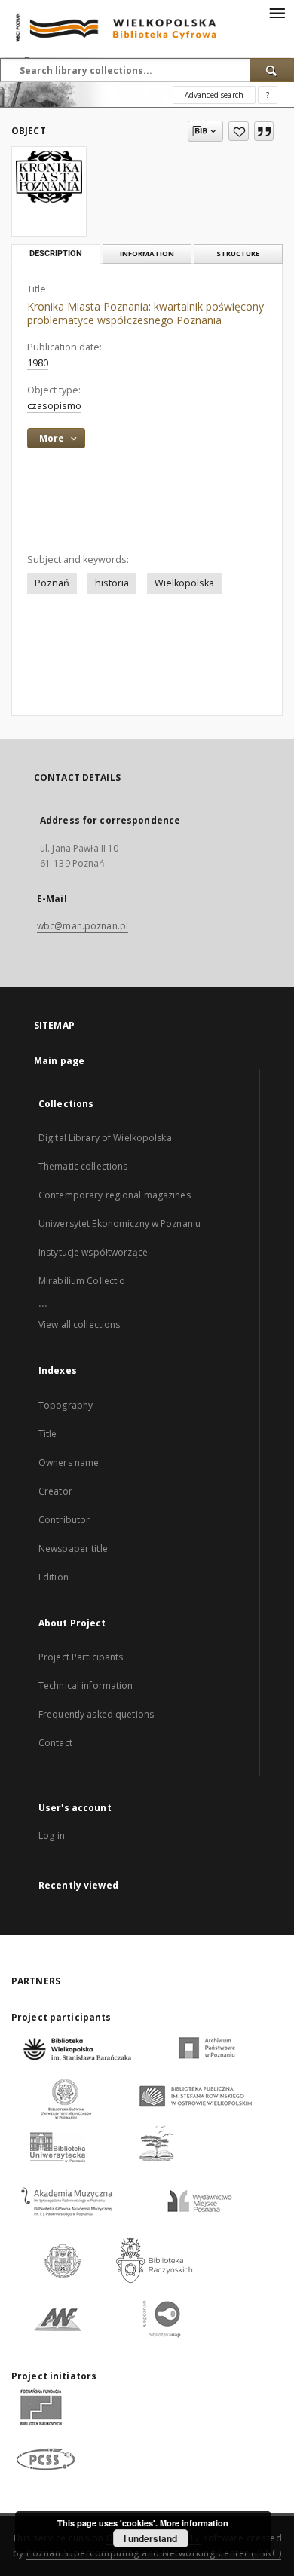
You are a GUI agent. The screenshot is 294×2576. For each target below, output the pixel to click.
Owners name (69, 1462)
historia (112, 583)
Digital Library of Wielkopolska (105, 1138)
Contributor (64, 1520)
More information (194, 2523)
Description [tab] (56, 254)
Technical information (86, 1686)
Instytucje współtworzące (93, 1252)
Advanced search (214, 95)
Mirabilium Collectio (82, 1281)
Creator (55, 1491)
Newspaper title (73, 1548)
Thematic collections (83, 1166)
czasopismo (54, 406)
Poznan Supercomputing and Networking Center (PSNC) (154, 2553)
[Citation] (264, 131)
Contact (55, 1743)
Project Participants (81, 1657)
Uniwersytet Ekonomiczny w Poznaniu (119, 1224)
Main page (59, 1061)
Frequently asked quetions (96, 1714)
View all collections (79, 1325)
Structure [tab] (238, 254)
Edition (54, 1577)
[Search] (272, 70)
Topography (66, 1405)
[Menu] (277, 12)
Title (48, 1434)
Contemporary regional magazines (115, 1195)
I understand (150, 2538)
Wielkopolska (184, 583)
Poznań (52, 583)
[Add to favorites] (239, 131)
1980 (38, 363)
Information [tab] (147, 254)
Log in (52, 1836)
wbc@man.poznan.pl (83, 926)
